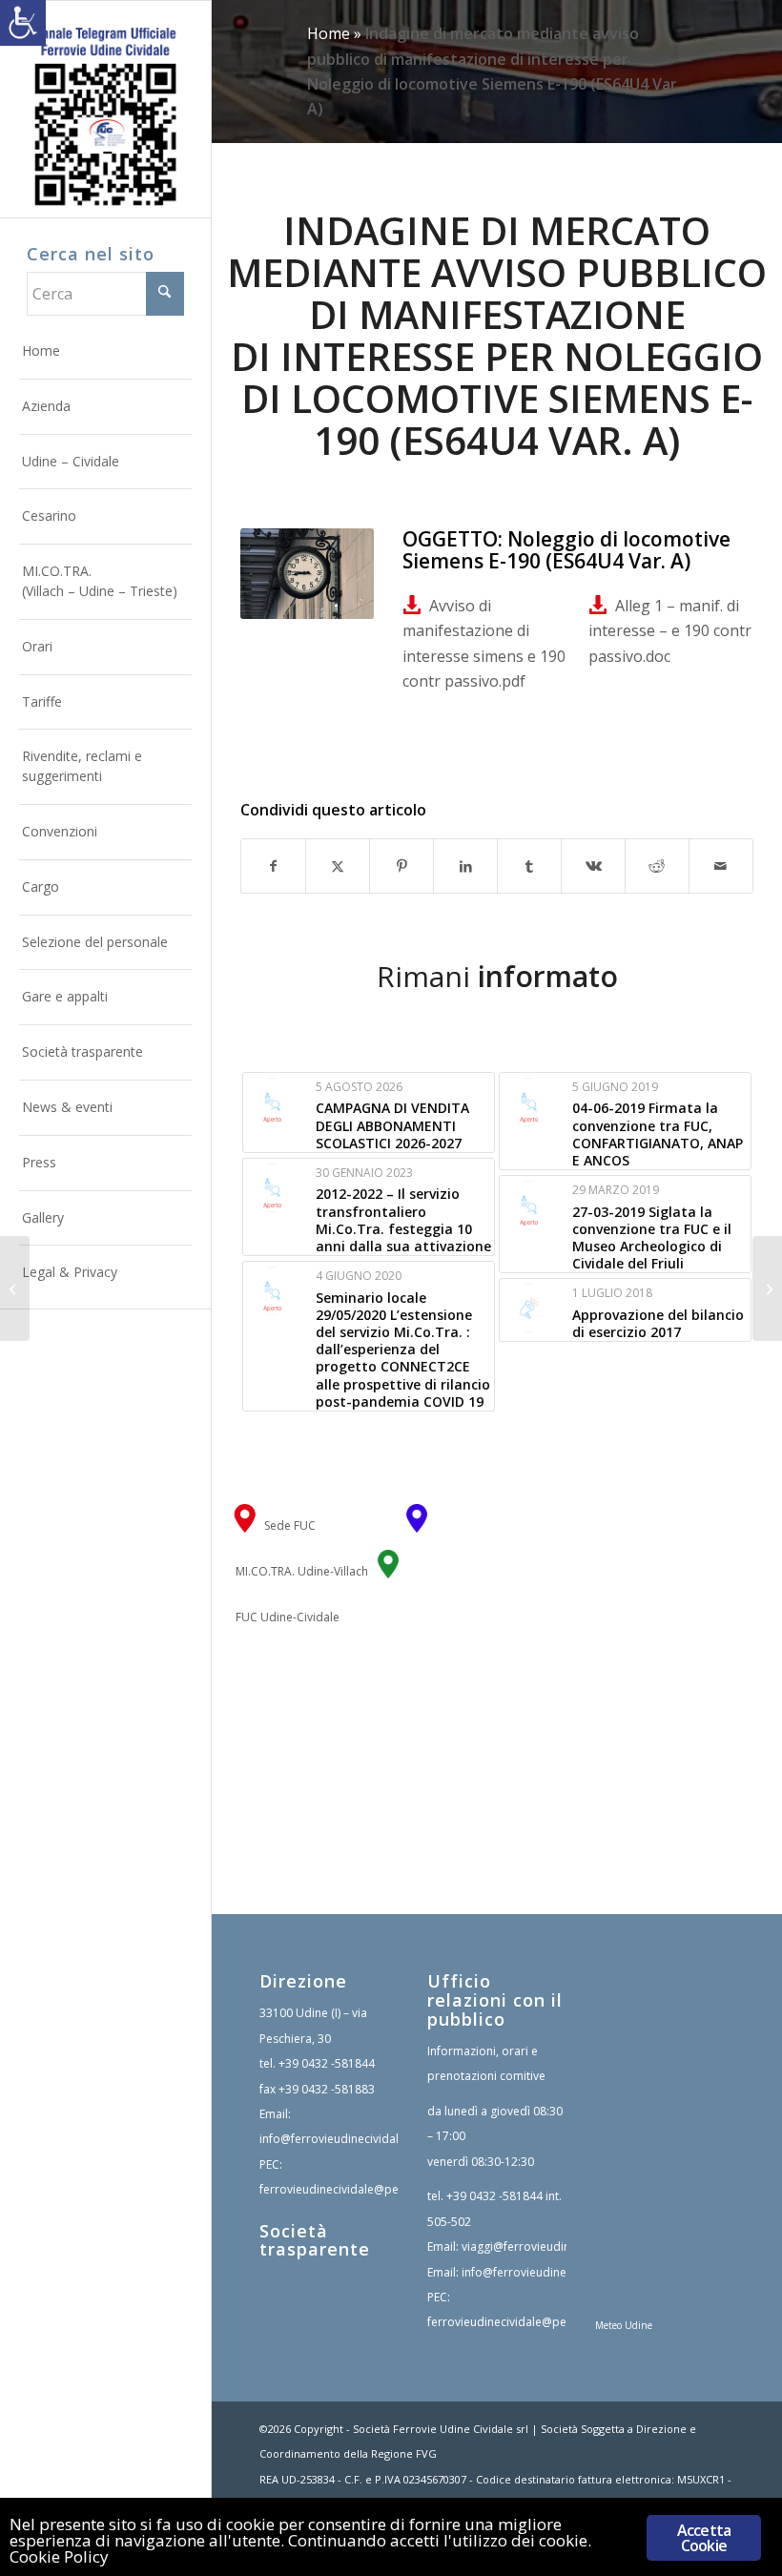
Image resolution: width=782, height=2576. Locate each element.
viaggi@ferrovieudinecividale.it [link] (545, 2246)
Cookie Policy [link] (59, 2556)
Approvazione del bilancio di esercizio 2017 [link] (658, 1323)
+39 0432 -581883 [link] (327, 2089)
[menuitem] (106, 352)
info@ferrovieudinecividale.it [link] (337, 2139)
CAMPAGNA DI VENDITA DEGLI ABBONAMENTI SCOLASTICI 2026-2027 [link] (392, 1125)
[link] (23, 23)
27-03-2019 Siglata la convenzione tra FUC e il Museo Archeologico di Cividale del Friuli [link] (652, 1238)
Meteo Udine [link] (624, 2325)
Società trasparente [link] (315, 2240)
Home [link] (329, 33)
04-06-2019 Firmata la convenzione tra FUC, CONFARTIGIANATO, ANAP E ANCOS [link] (658, 1134)
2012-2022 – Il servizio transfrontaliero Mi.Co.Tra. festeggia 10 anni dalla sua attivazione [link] (403, 1220)
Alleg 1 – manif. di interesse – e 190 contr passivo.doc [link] (670, 631)
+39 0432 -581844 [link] (327, 2063)
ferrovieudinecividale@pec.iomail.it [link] (355, 2189)
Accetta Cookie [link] (704, 2538)
